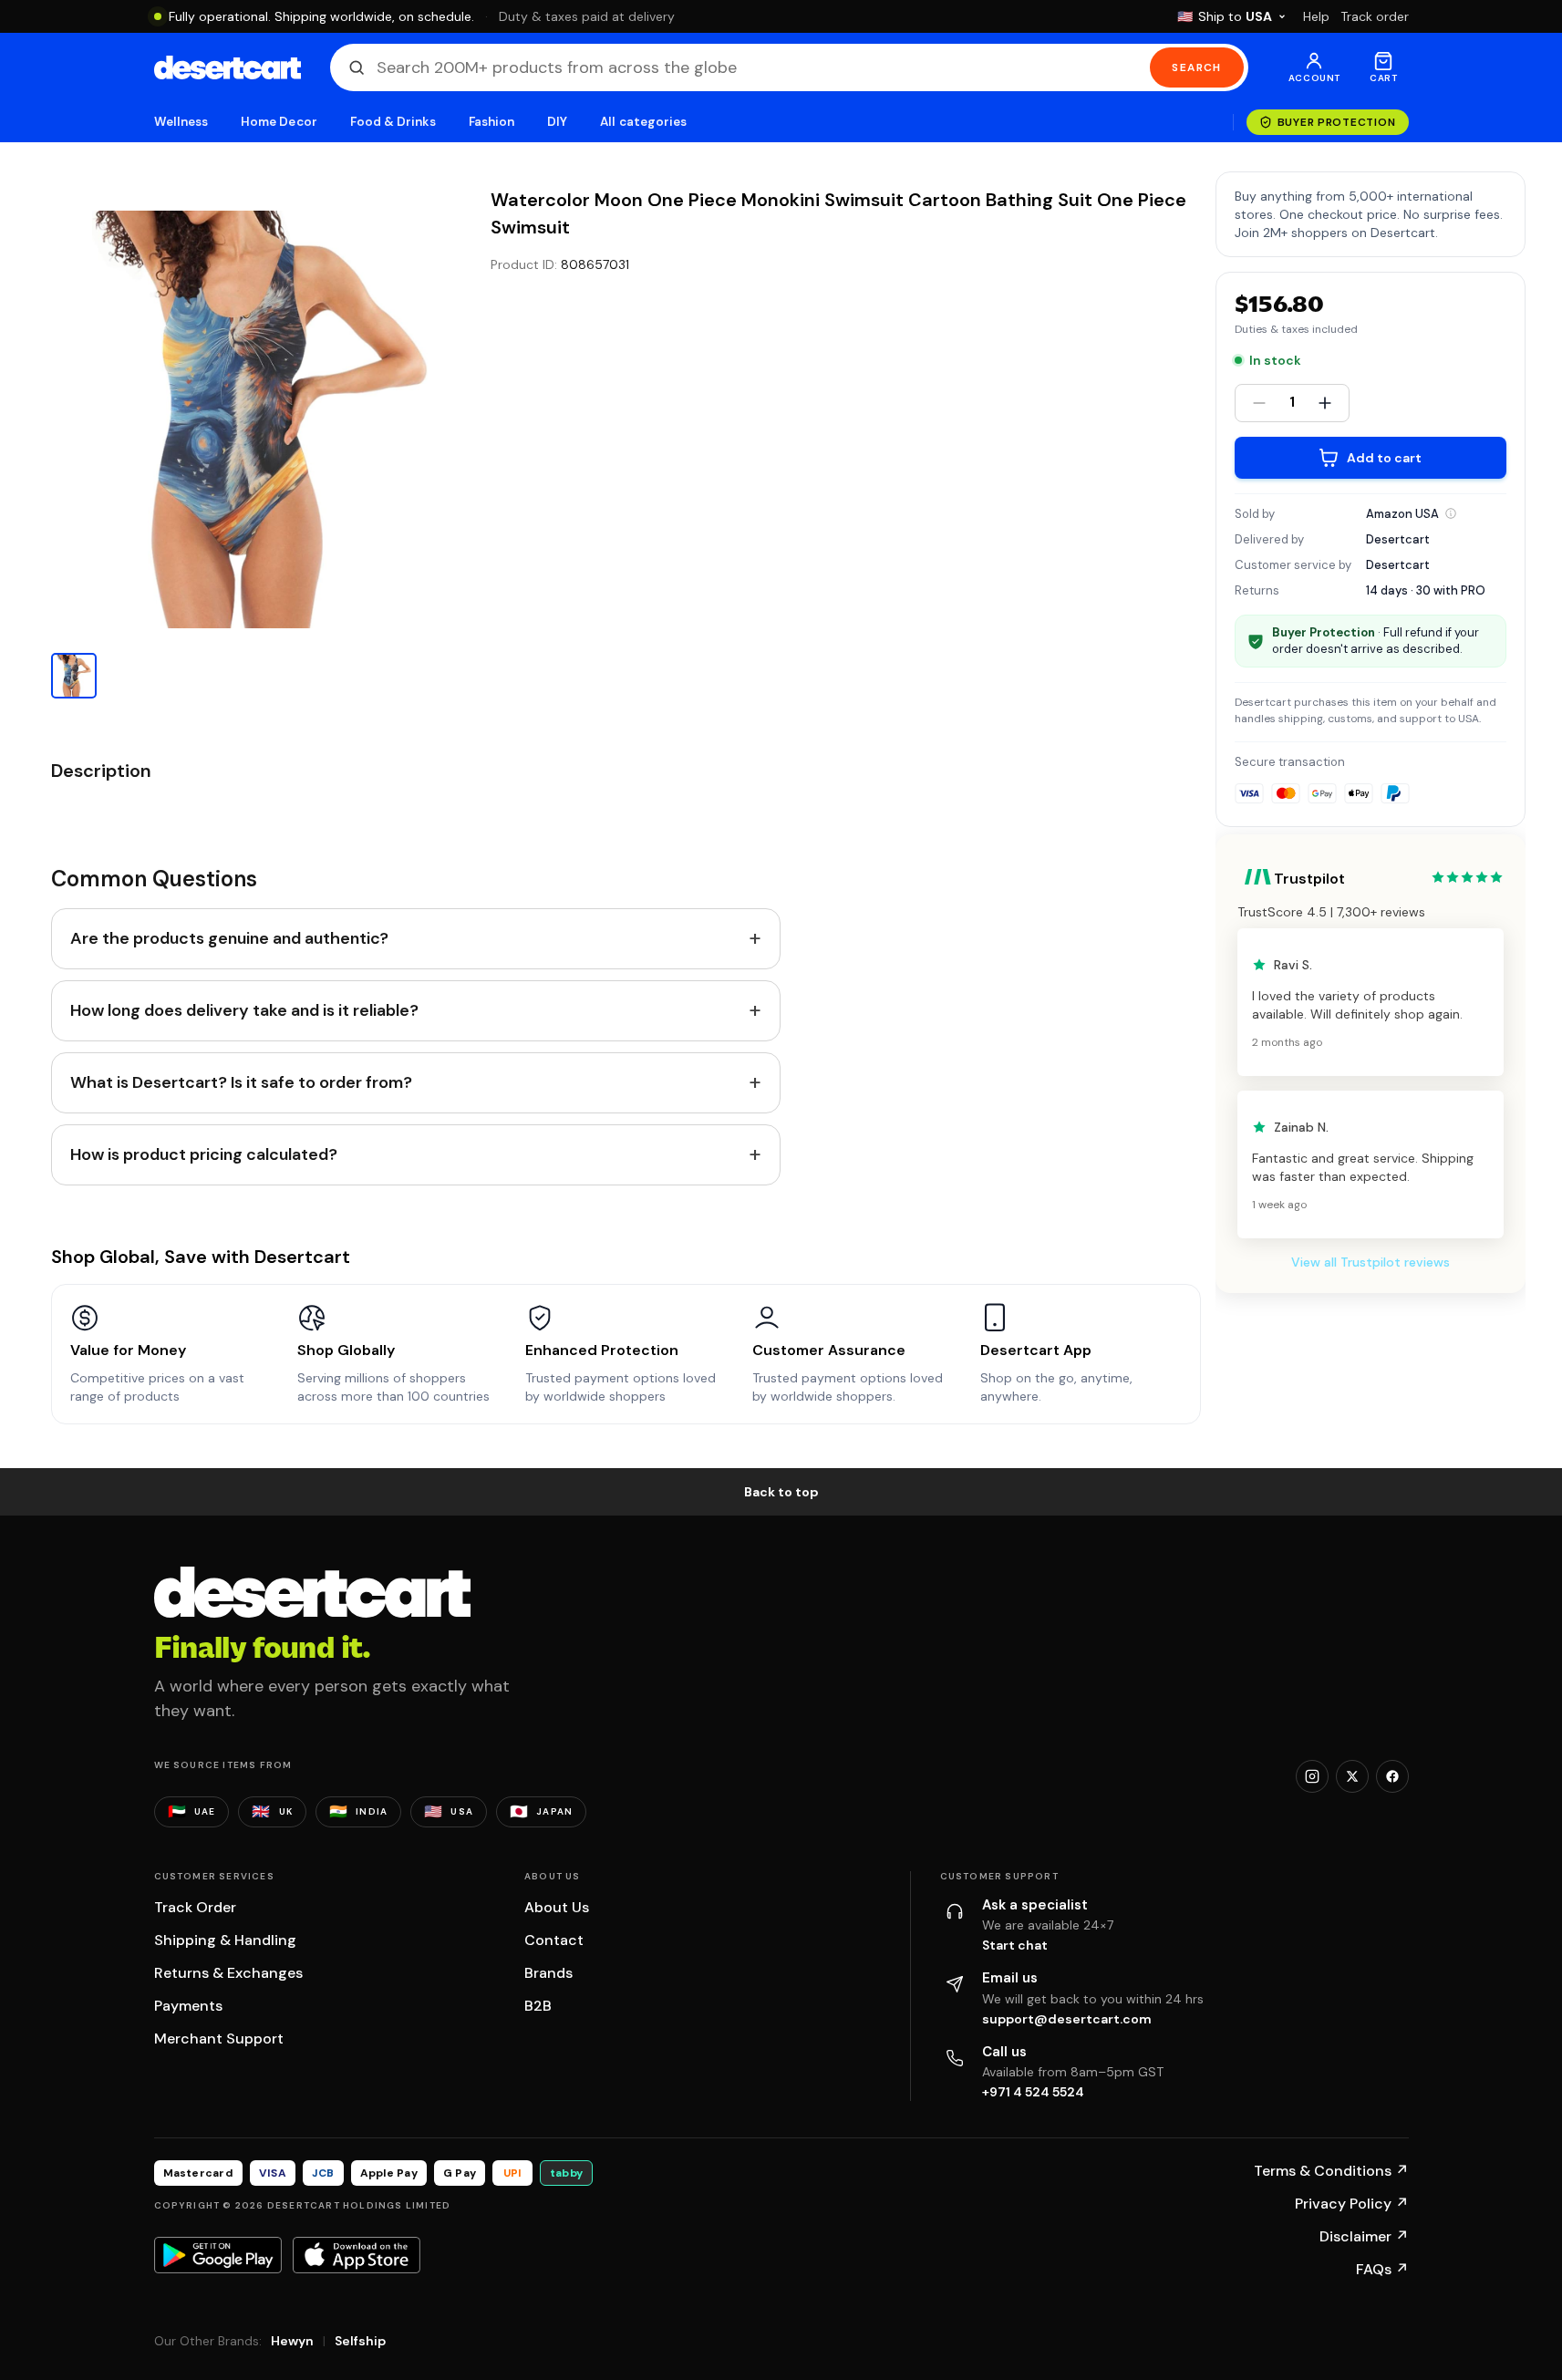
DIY (557, 122)
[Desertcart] (228, 67)
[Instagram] (1312, 1776)
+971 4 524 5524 (1033, 2092)
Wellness (181, 122)
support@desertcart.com (1067, 2019)
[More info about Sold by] (1451, 513)
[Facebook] (1392, 1776)
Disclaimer (1364, 2236)
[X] (1352, 1776)
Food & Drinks (393, 122)
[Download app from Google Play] (218, 2255)
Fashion (491, 122)
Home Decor (279, 122)
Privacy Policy (1352, 2204)
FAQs (1382, 2269)
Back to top (781, 1492)
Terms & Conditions (1331, 2171)
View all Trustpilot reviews (1371, 1262)
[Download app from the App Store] (357, 2255)
